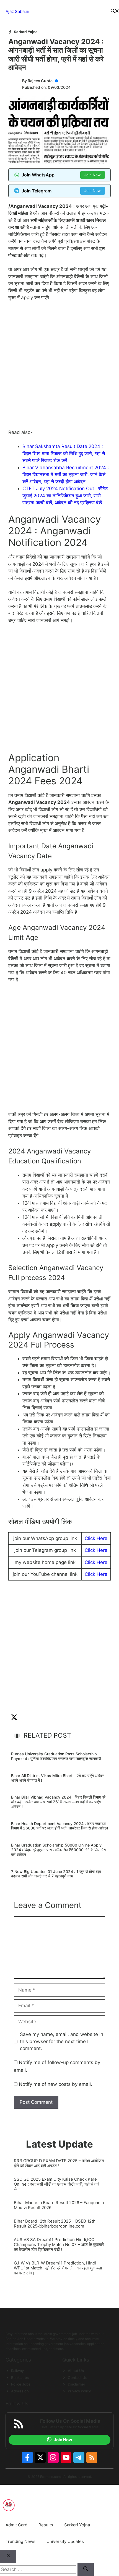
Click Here (96, 1538)
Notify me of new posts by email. (55, 2084)
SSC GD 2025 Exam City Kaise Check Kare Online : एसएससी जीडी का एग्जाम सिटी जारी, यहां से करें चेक (57, 2184)
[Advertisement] (59, 367)
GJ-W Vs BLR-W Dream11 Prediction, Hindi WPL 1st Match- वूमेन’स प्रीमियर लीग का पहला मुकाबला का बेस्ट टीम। (58, 2268)
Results (46, 2525)
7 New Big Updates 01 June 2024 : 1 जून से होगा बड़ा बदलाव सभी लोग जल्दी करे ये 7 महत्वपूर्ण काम (56, 1874)
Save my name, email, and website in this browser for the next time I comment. (62, 2041)
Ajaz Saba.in (17, 11)
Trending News (20, 2541)
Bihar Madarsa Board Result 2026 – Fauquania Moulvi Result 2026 (59, 2205)
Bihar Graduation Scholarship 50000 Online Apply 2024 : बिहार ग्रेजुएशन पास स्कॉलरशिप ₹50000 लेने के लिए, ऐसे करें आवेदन (58, 1850)
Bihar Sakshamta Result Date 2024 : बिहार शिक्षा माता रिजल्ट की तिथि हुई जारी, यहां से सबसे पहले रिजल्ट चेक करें (64, 453)
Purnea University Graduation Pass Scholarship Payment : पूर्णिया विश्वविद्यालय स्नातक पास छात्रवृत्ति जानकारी (56, 1756)
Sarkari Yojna (26, 32)
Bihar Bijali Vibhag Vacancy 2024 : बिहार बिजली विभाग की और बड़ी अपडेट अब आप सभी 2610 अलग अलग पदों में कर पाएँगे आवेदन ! (58, 1802)
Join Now (93, 175)
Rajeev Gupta (40, 81)
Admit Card (16, 2525)
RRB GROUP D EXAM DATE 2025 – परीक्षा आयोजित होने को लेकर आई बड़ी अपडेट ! (59, 2163)
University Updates (65, 2541)
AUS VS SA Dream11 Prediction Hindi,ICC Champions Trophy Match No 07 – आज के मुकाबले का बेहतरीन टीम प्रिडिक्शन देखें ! (59, 2245)
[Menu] (70, 12)
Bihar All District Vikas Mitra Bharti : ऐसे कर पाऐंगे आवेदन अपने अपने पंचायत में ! (58, 1778)
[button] (115, 12)
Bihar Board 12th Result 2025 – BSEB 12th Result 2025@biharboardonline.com (55, 2224)
